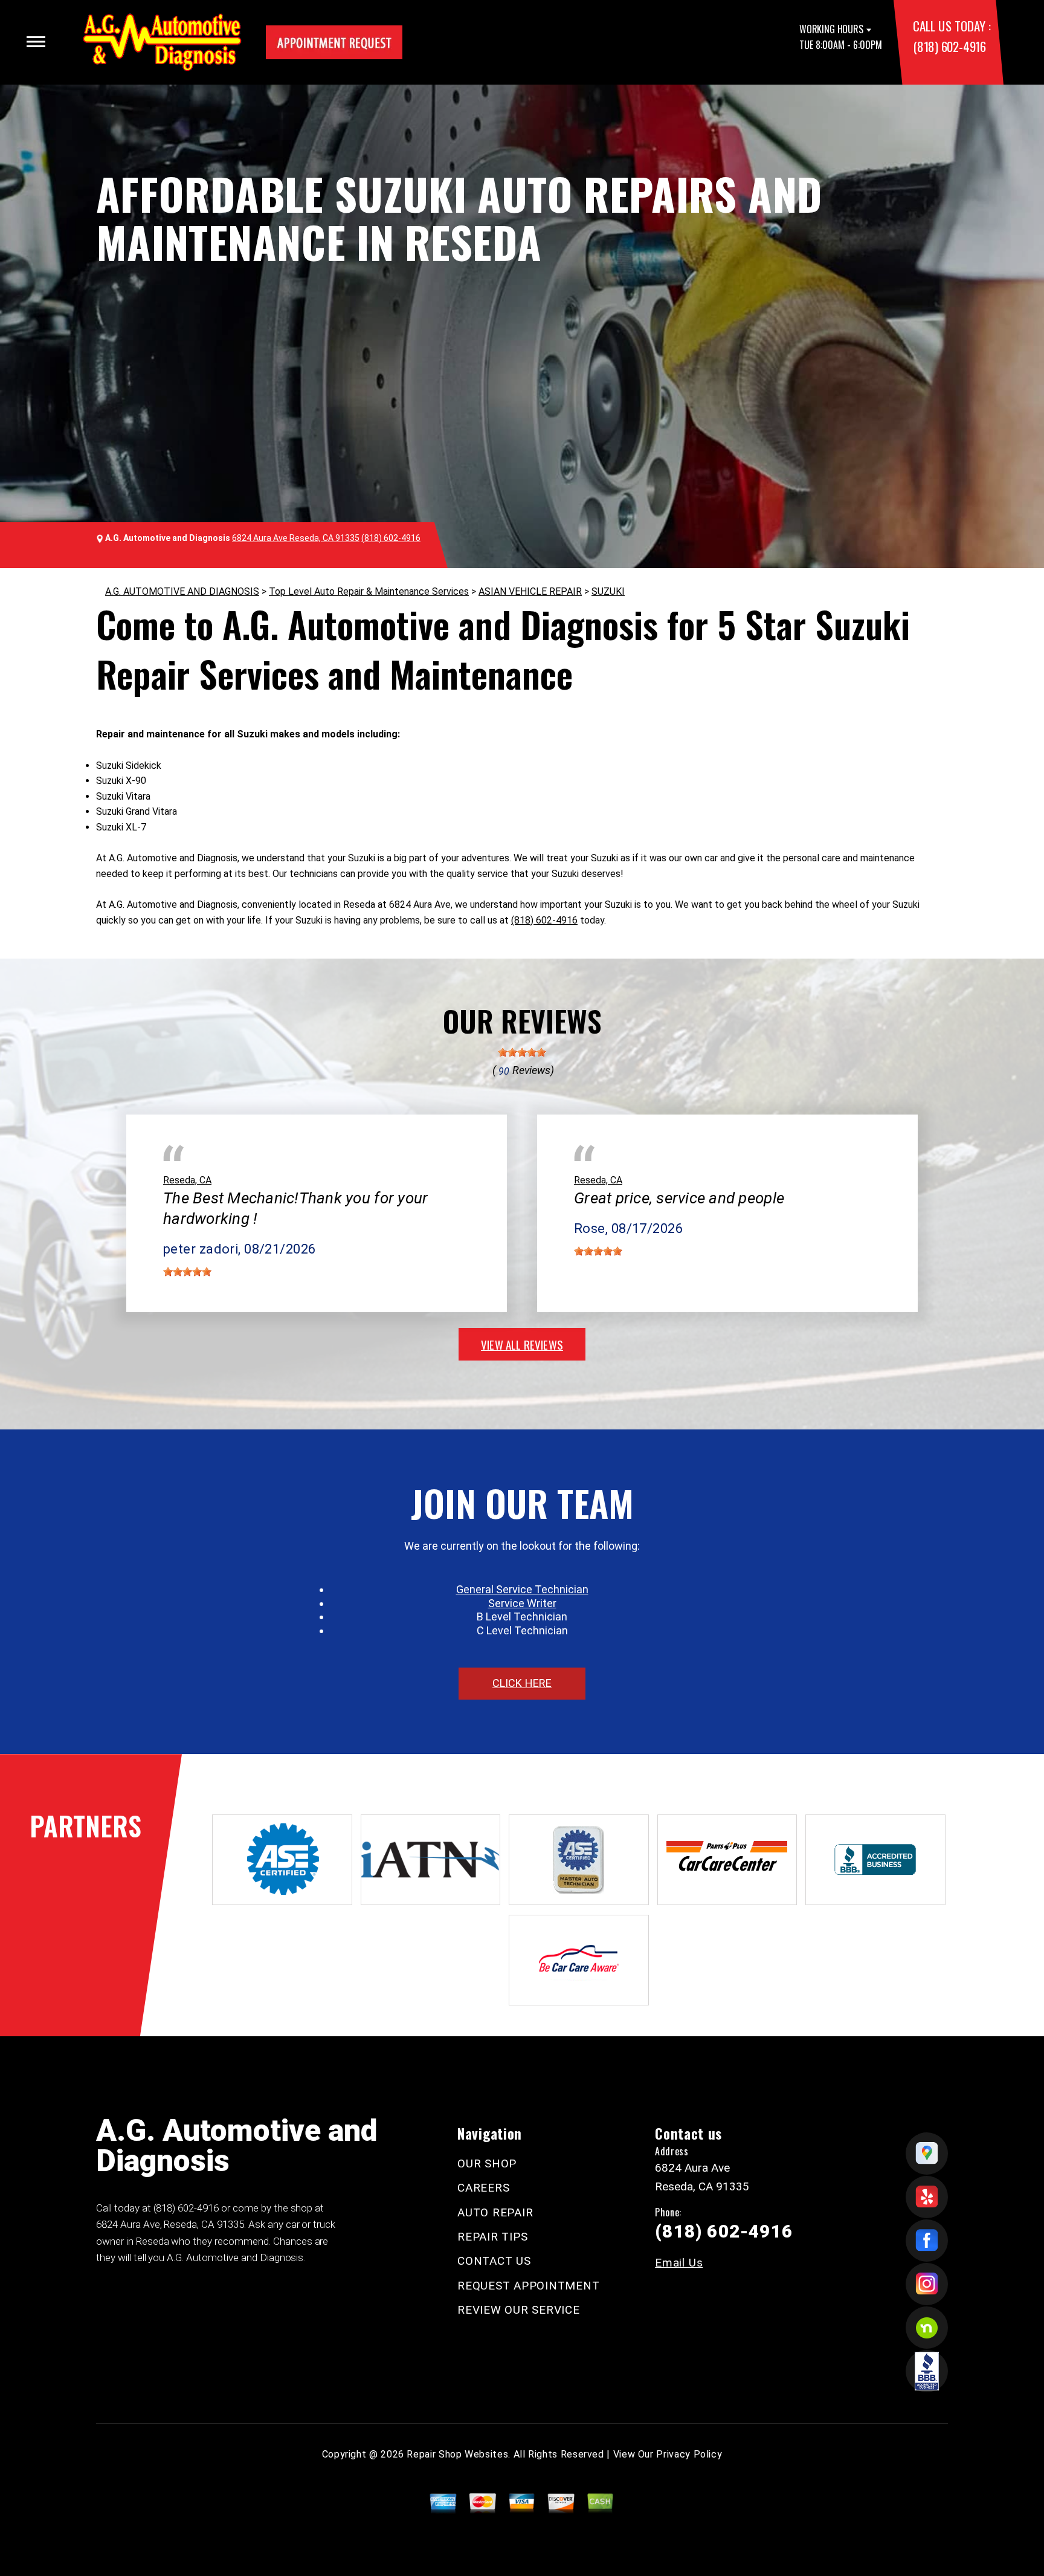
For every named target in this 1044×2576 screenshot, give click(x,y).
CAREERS (483, 2188)
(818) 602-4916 (949, 46)
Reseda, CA (187, 1180)
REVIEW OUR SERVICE (519, 2310)
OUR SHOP (487, 2163)
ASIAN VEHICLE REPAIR (530, 591)
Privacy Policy (689, 2454)
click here (522, 1683)
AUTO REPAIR (495, 2212)
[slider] (522, 1052)
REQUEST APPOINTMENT (528, 2286)
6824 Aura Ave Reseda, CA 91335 (296, 538)
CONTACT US (494, 2261)
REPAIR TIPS (492, 2237)
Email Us (679, 2263)
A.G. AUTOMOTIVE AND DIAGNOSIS (182, 591)
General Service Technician (522, 1589)
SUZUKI (608, 591)
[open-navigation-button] (36, 42)
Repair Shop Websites (457, 2454)
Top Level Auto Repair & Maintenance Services (369, 591)
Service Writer (522, 1603)
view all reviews (522, 1344)
